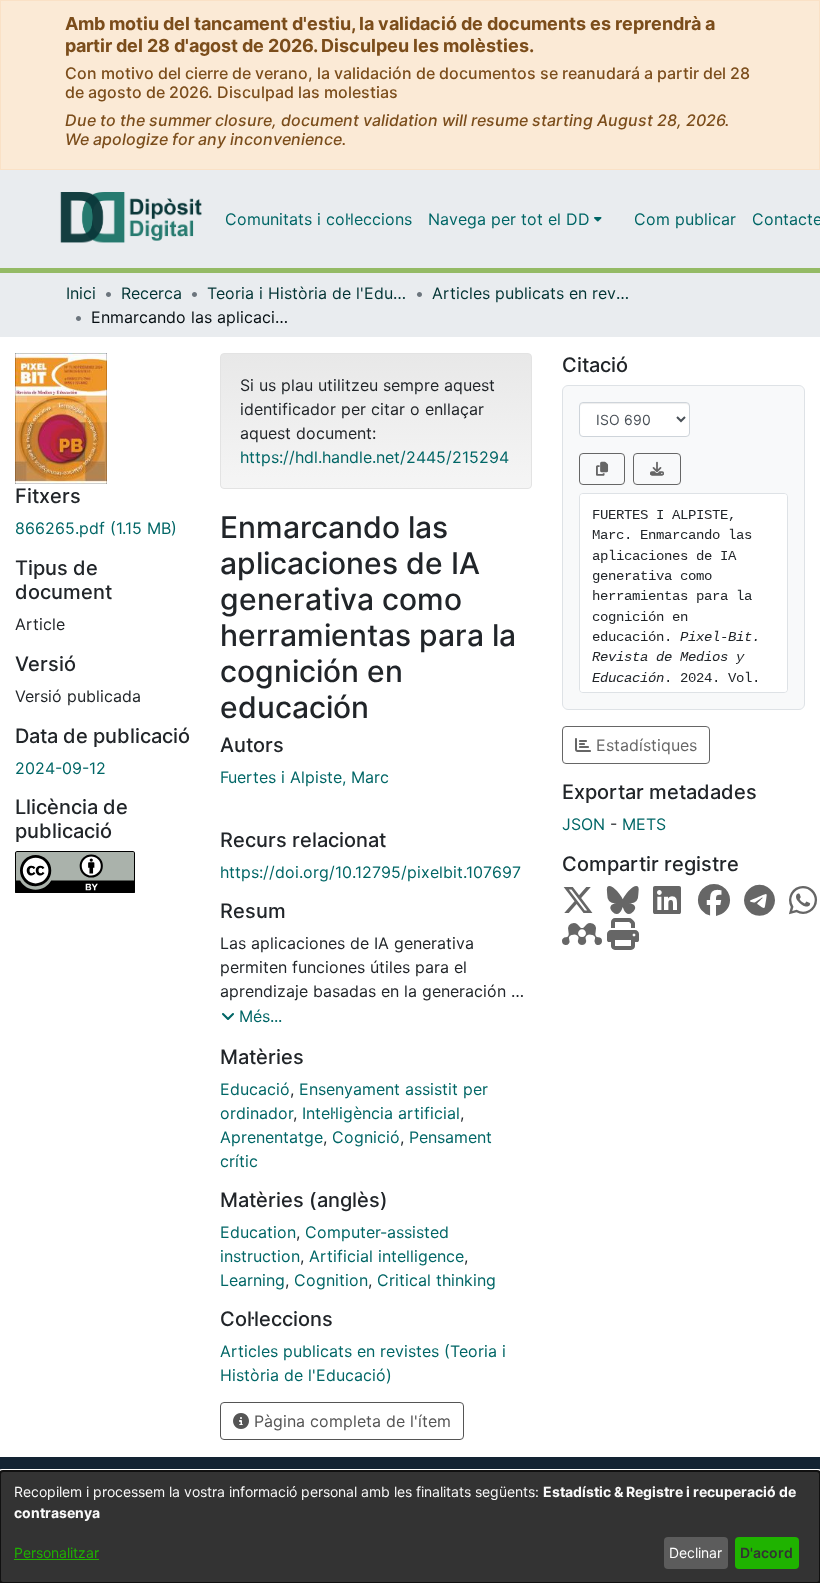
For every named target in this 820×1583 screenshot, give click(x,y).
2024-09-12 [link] (60, 768)
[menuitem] (515, 219)
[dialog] (410, 1527)
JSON (583, 824)
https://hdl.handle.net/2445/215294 (374, 457)
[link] (102, 528)
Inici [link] (81, 293)
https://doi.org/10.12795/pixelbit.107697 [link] (370, 872)
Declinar (695, 1552)
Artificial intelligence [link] (386, 1256)
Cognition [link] (331, 1280)
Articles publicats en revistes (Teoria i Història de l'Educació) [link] (532, 293)
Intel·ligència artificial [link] (381, 1113)
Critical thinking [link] (436, 1280)
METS (644, 824)
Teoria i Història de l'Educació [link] (307, 293)
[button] (251, 1016)
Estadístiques (644, 745)
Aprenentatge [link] (271, 1137)
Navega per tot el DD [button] (509, 219)
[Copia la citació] (602, 469)
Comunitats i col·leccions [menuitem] (318, 219)
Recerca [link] (151, 293)
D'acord (766, 1552)
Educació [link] (255, 1089)
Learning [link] (252, 1280)
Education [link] (258, 1232)
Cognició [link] (366, 1137)
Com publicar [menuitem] (685, 219)
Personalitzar (56, 1552)
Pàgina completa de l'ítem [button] (350, 1421)
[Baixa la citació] (657, 469)
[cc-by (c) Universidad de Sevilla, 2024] (102, 872)
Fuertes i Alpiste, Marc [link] (304, 777)
